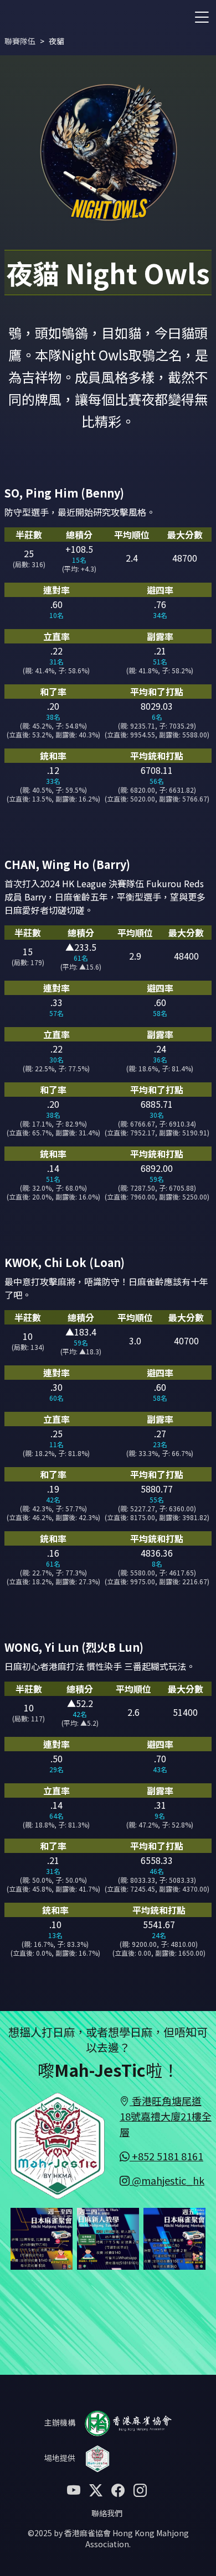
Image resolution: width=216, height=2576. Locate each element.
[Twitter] (96, 2489)
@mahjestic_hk (167, 2180)
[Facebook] (118, 2489)
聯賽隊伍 (20, 41)
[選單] (202, 16)
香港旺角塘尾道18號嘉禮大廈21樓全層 (166, 2116)
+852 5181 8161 (166, 2156)
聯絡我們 (107, 2513)
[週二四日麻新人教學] (108, 2237)
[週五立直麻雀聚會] (174, 2237)
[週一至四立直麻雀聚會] (42, 2237)
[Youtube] (74, 2489)
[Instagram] (140, 2489)
